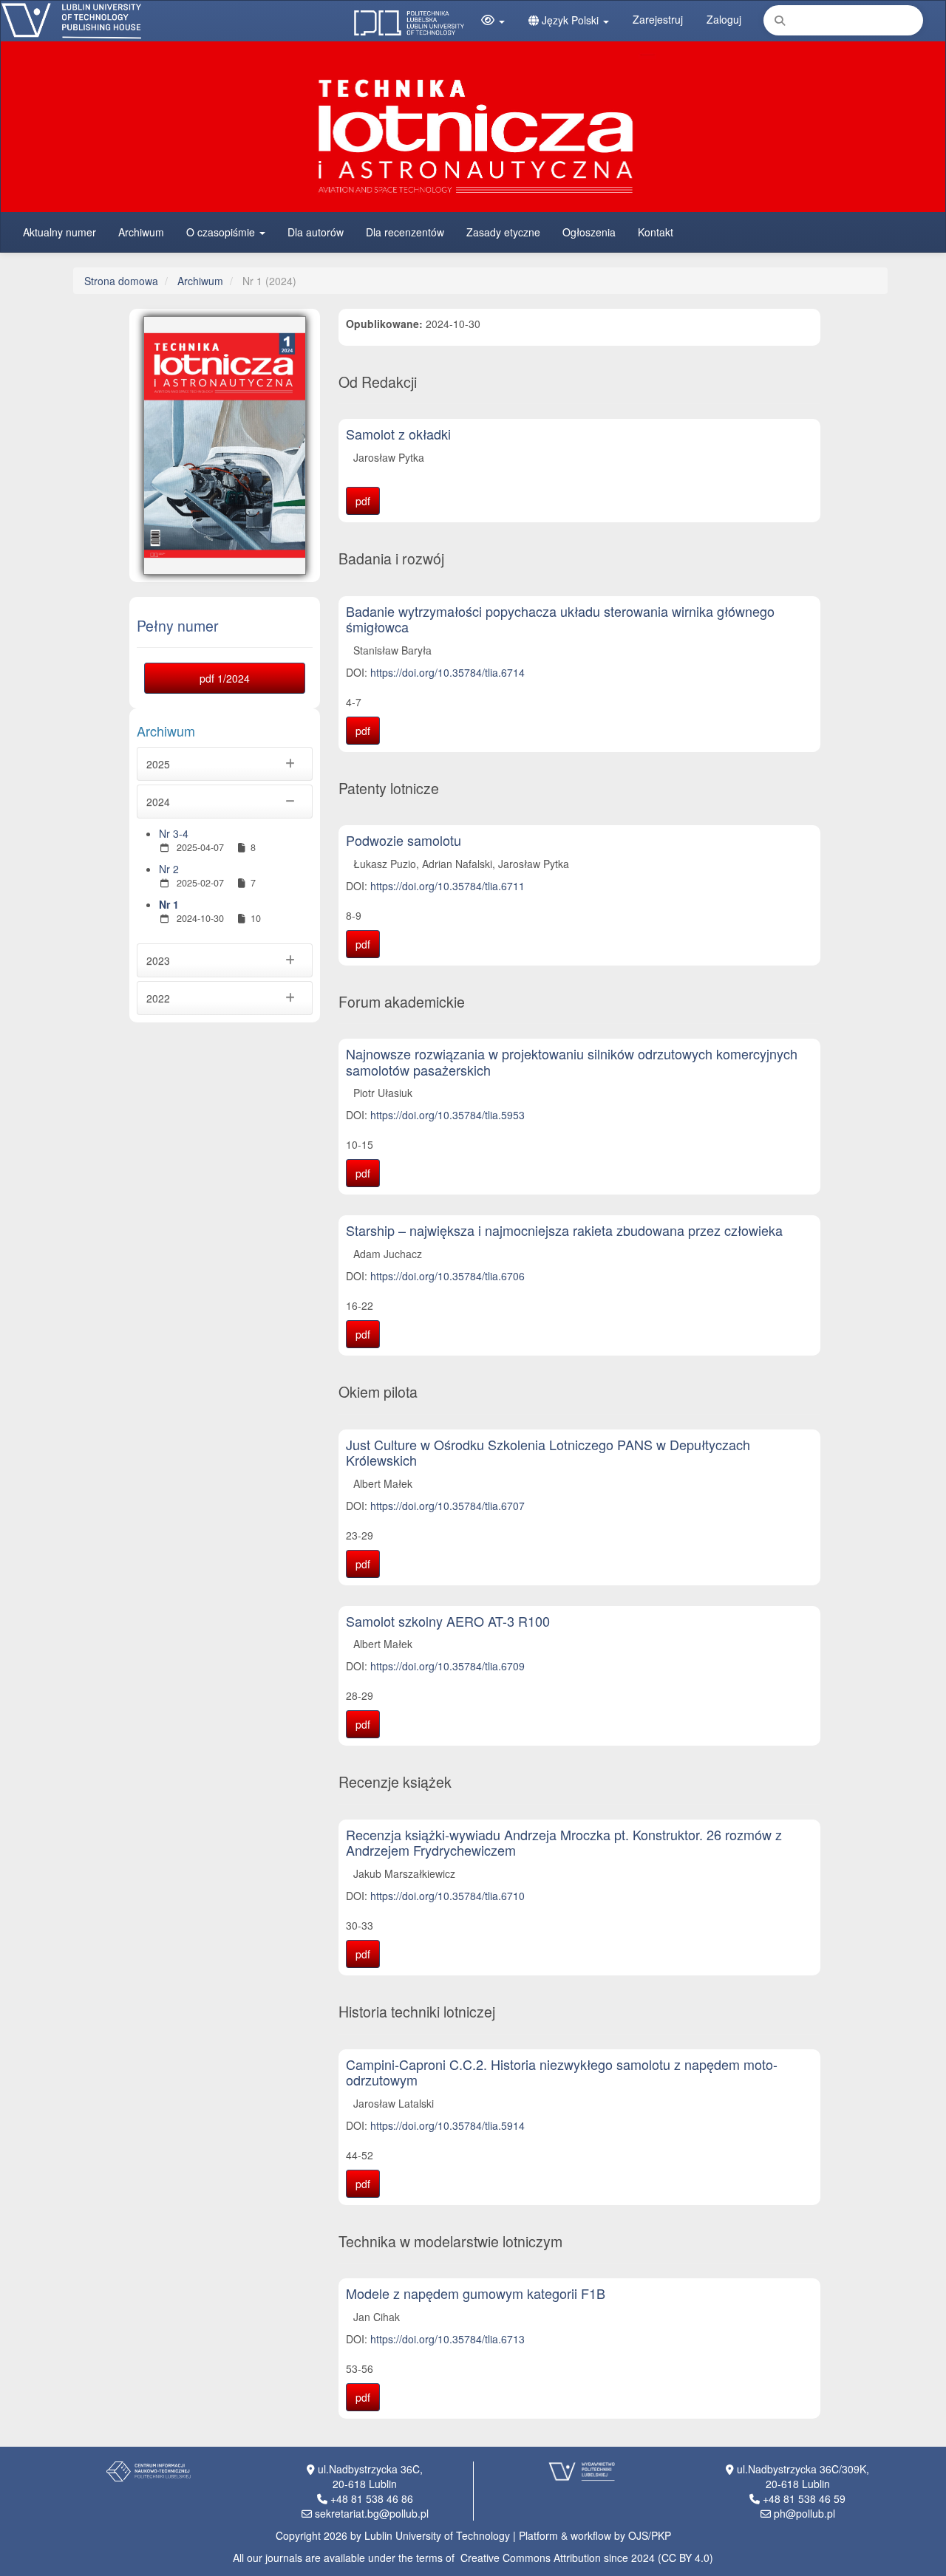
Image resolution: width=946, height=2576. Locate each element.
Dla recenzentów (405, 232)
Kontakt (656, 232)
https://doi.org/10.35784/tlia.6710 (448, 1896)
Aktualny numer (59, 232)
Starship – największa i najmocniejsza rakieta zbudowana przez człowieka (564, 1230)
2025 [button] (158, 764)
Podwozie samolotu (404, 840)
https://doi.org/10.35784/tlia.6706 (448, 1276)
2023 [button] (158, 960)
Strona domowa (121, 281)
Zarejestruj (658, 19)
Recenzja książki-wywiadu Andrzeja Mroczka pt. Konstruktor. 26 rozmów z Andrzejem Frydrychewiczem (564, 1842)
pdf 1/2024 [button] (225, 678)
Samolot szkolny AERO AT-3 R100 (448, 1621)
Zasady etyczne (503, 232)
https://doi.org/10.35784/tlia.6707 (448, 1506)
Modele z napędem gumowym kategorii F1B (476, 2293)
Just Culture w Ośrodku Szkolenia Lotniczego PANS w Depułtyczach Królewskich (548, 1452)
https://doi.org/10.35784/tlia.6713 (448, 2339)
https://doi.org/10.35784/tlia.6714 (448, 672)
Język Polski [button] (570, 20)
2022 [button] (158, 998)
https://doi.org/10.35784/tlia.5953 (448, 1115)
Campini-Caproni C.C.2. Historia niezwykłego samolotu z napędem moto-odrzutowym (562, 2072)
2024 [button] (158, 802)
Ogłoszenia (589, 232)
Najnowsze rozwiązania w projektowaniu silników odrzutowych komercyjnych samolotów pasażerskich (572, 1062)
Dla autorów (316, 232)
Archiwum (141, 232)
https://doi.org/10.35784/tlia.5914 (448, 2125)
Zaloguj (724, 19)
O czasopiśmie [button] (222, 232)
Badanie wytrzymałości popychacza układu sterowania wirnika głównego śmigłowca (560, 619)
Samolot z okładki (398, 434)
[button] (493, 20)
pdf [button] (363, 501)
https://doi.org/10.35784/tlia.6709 (448, 1666)
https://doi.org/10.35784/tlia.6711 (448, 886)
